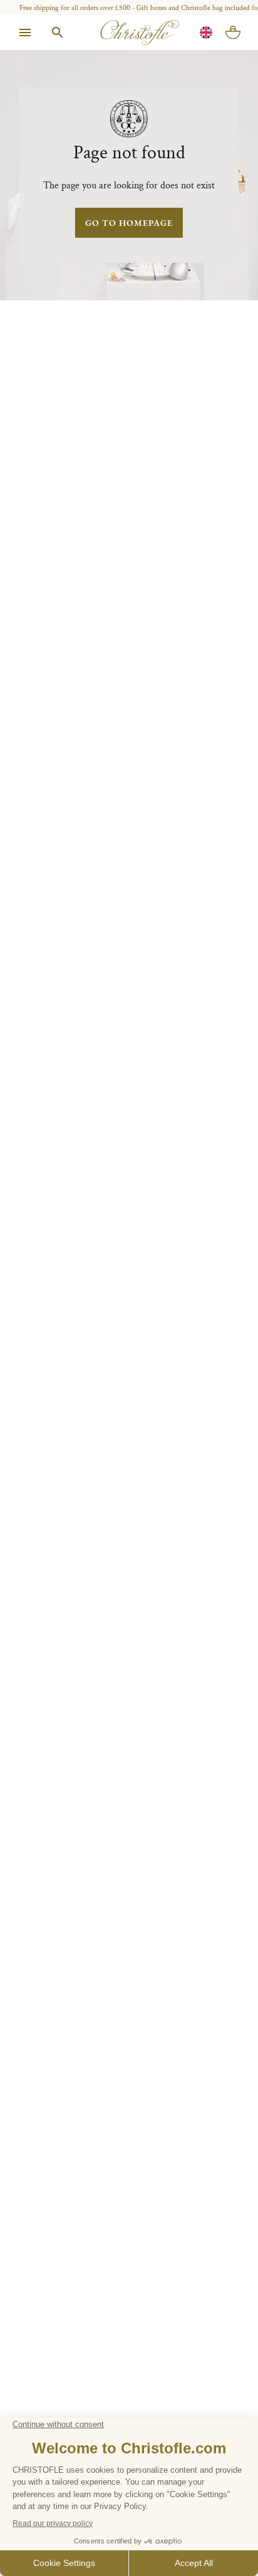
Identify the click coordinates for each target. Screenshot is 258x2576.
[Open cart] (233, 33)
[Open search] (58, 33)
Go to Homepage (129, 223)
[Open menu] (25, 33)
